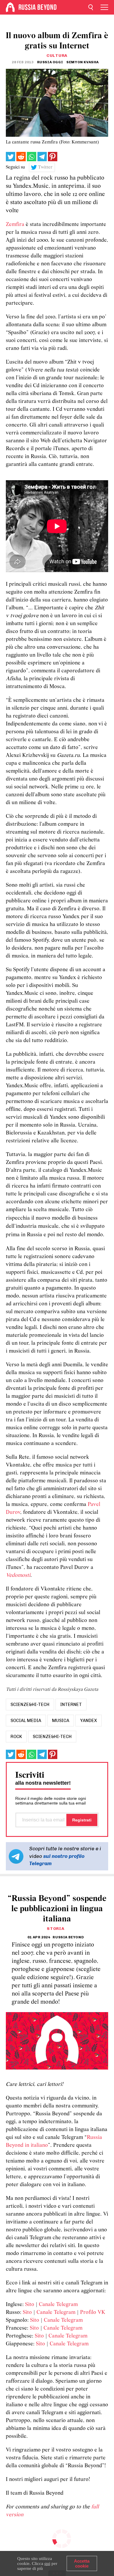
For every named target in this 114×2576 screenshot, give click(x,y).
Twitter (45, 167)
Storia (56, 1929)
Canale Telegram (58, 2305)
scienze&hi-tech (30, 1705)
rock (16, 1737)
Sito (30, 2305)
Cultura (57, 56)
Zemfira (15, 225)
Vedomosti (18, 1575)
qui (47, 2563)
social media (26, 1721)
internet (71, 1705)
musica (61, 1721)
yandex (89, 1721)
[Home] (10, 7)
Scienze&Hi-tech (52, 1737)
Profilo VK (93, 2313)
